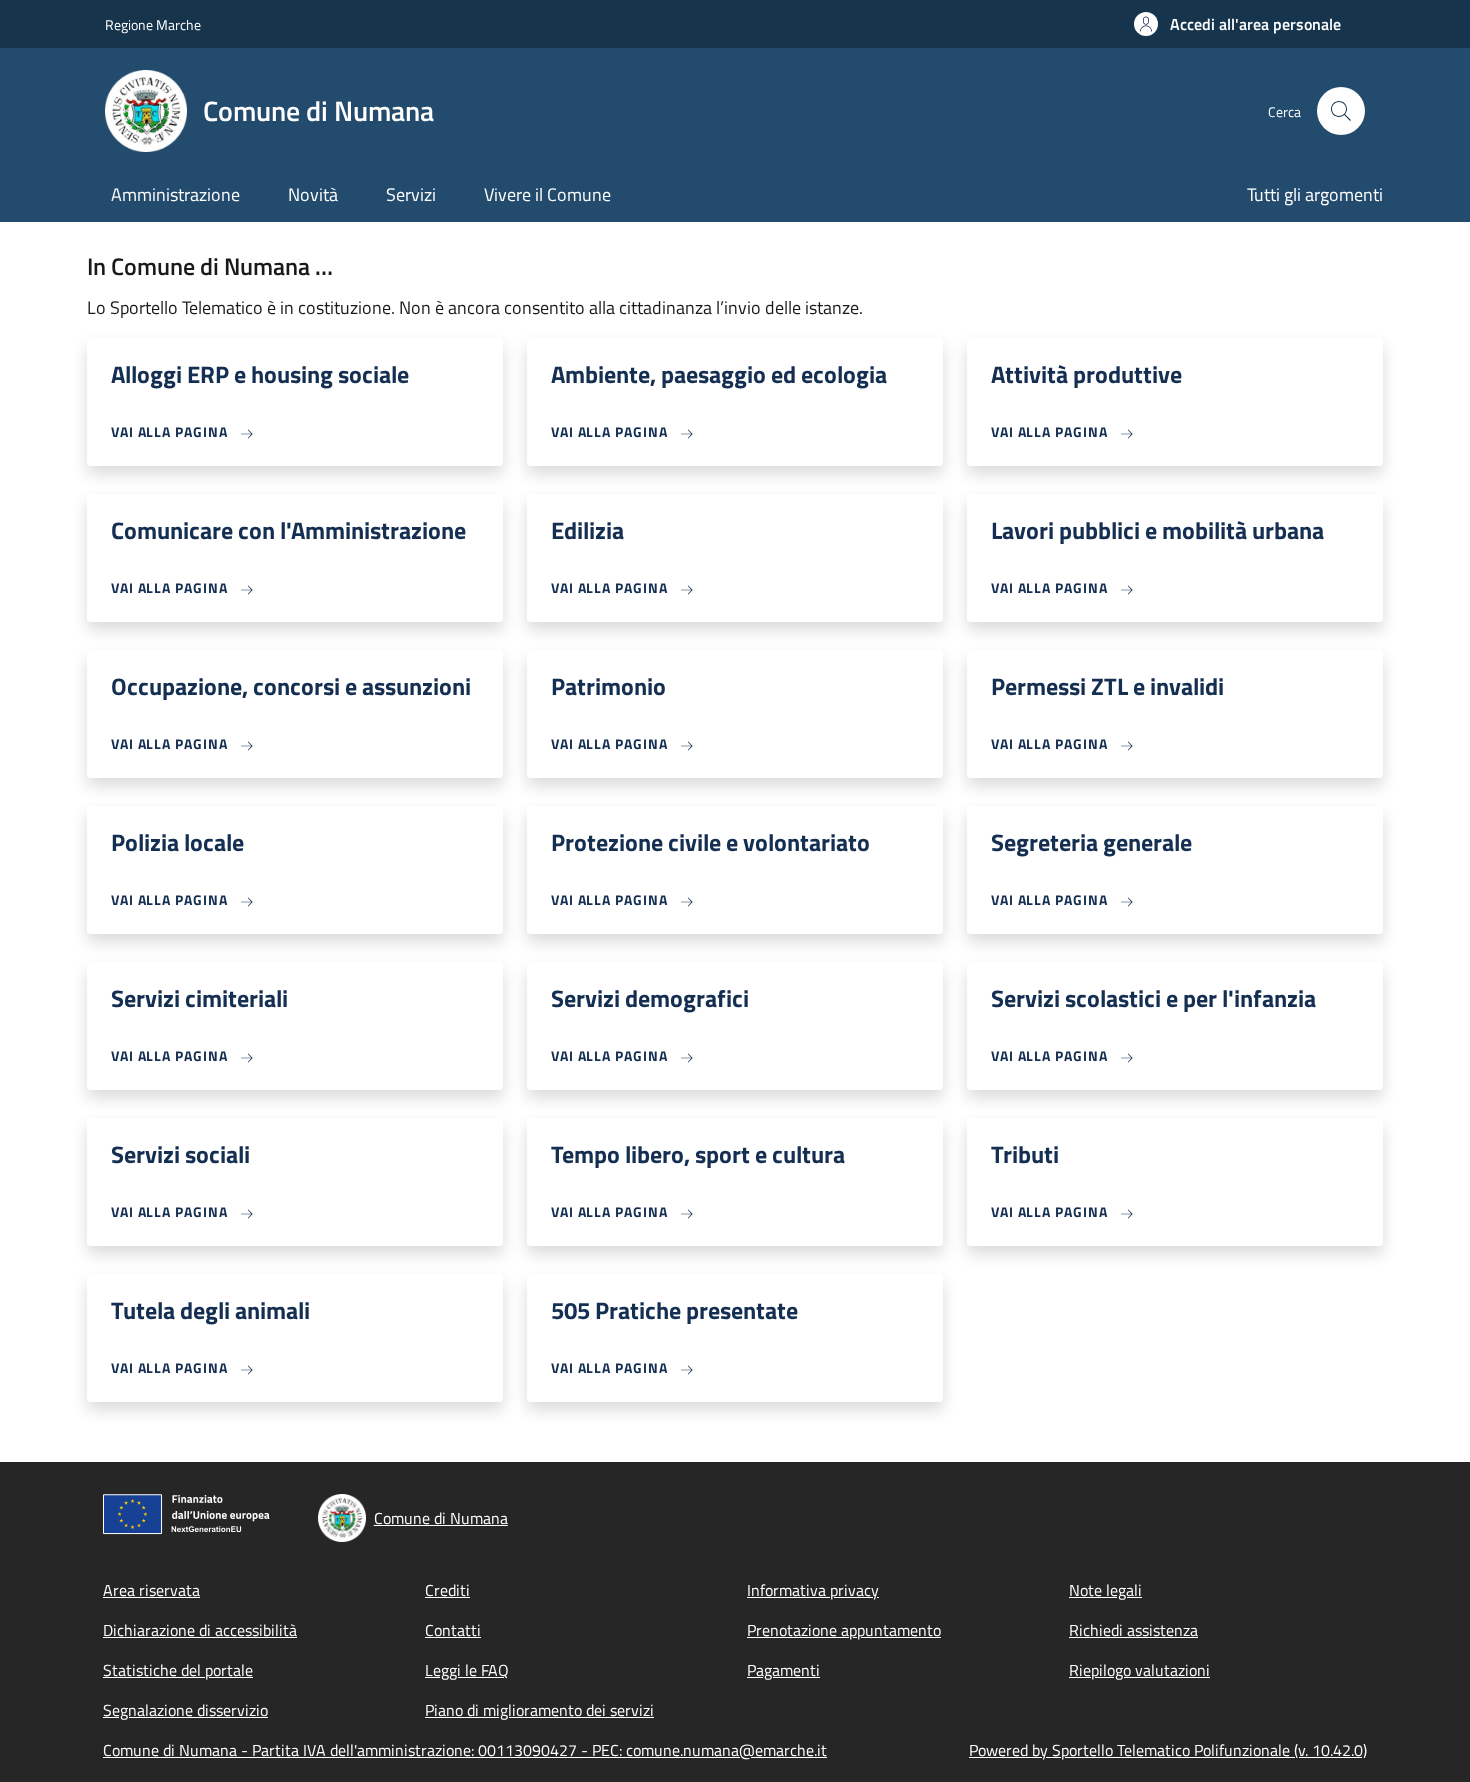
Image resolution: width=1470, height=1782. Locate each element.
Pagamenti (783, 1670)
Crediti (447, 1590)
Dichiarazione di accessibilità (200, 1630)
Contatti (453, 1630)
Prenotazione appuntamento (844, 1630)
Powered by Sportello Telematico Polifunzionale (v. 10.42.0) (1168, 1750)
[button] (1237, 24)
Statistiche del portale (178, 1670)
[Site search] (1341, 111)
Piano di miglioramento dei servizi (539, 1710)
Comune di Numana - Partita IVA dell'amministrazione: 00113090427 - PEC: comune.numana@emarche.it (465, 1750)
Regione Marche (153, 24)
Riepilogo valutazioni (1139, 1670)
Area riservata (151, 1590)
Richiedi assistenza (1133, 1630)
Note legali (1105, 1590)
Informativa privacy (813, 1590)
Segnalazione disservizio (185, 1710)
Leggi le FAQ (467, 1670)
